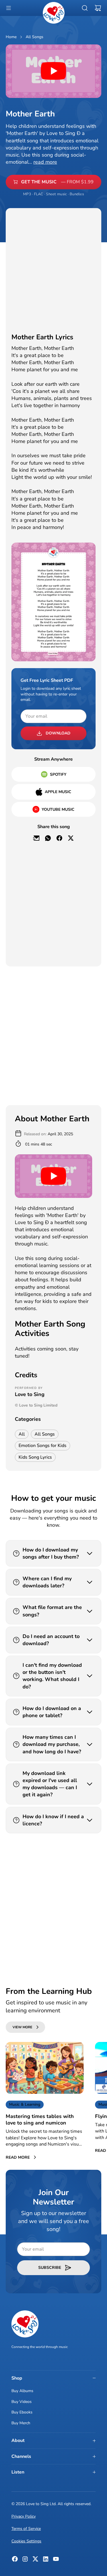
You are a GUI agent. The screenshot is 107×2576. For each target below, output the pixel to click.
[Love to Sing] (54, 13)
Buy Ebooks (22, 2412)
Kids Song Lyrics (35, 1457)
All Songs (35, 37)
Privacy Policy (24, 2516)
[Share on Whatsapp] (48, 838)
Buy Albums (22, 2391)
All (22, 1434)
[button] (9, 8)
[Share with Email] (37, 838)
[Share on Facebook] (59, 838)
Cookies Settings (26, 2541)
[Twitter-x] (35, 2561)
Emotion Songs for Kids (43, 1446)
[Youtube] (56, 2561)
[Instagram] (25, 2561)
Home (11, 37)
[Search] (85, 8)
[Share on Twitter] (71, 838)
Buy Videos (22, 2402)
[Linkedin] (46, 2561)
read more (45, 162)
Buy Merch (21, 2423)
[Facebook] (15, 2561)
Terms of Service (26, 2529)
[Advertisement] (53, 268)
